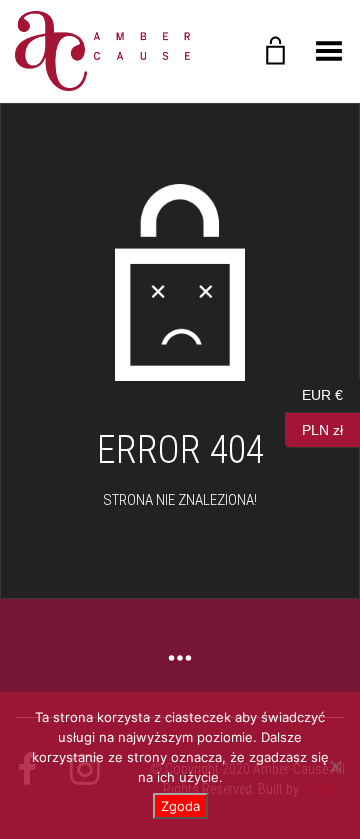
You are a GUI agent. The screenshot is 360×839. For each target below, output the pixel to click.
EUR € (314, 393)
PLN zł (314, 428)
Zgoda (180, 806)
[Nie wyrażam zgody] (335, 766)
